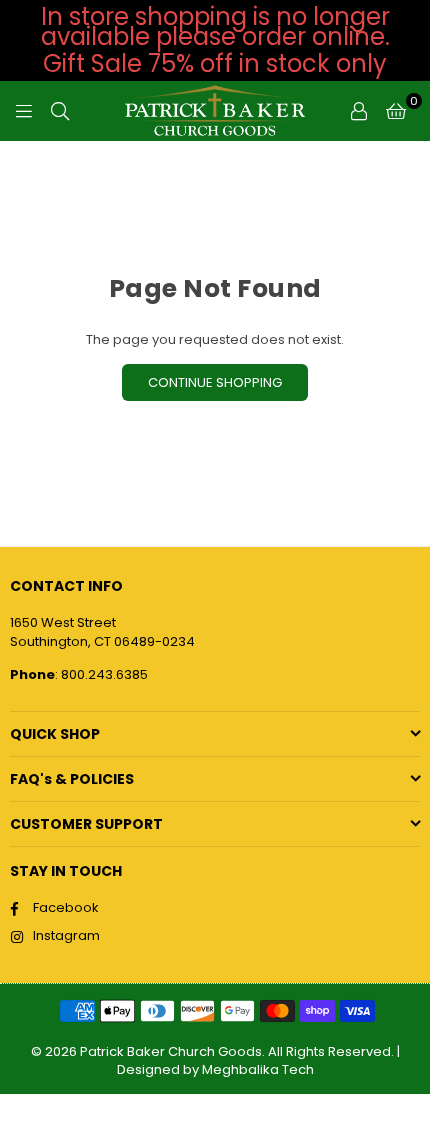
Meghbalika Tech (258, 1069)
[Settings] (359, 111)
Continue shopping (215, 382)
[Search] (60, 111)
